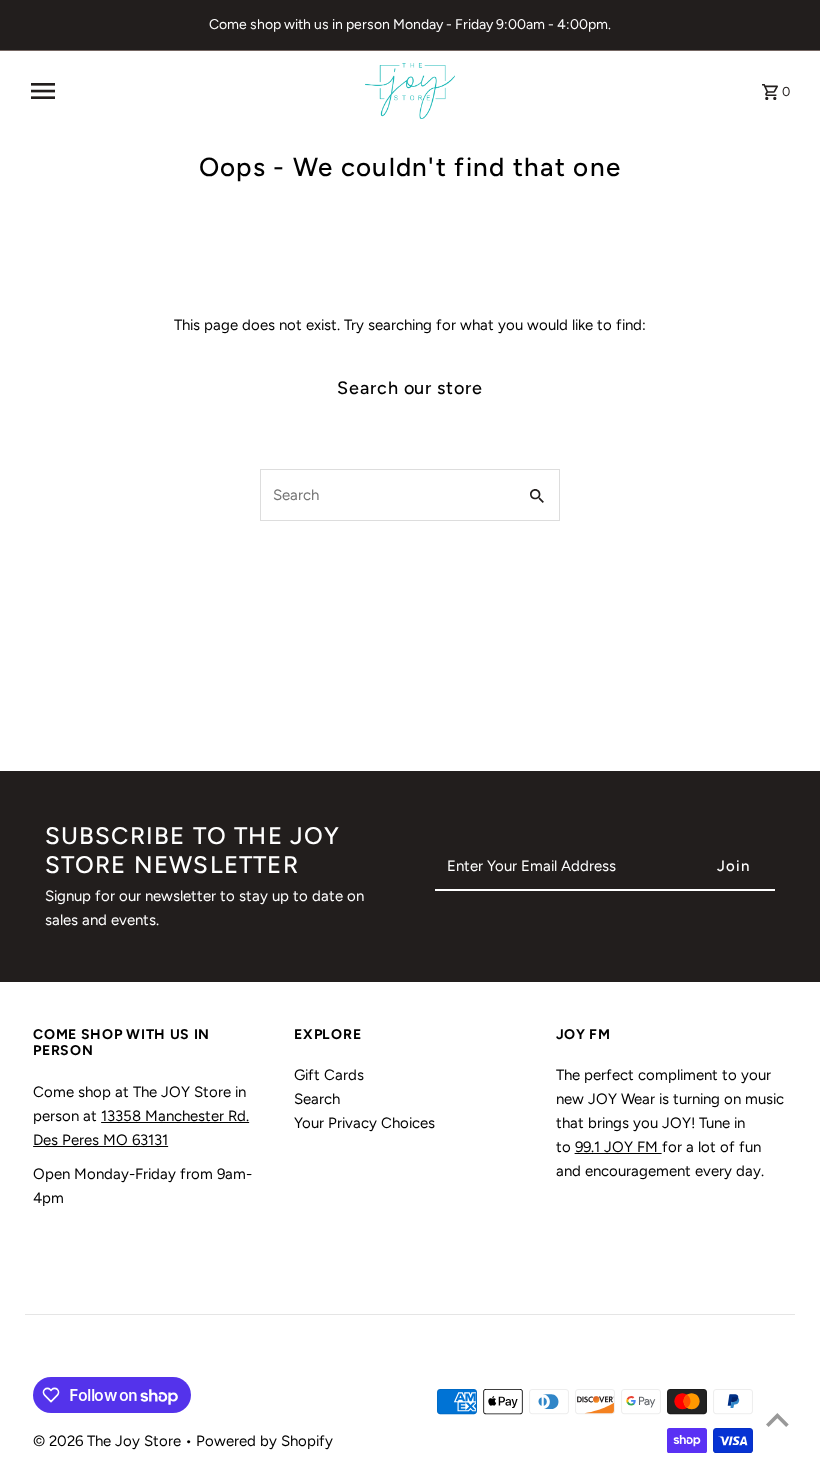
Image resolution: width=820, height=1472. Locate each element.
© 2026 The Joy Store (109, 1441)
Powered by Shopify (264, 1441)
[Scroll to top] (777, 1419)
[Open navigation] (190, 91)
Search (317, 1099)
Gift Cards (329, 1075)
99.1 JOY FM (618, 1147)
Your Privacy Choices (364, 1123)
